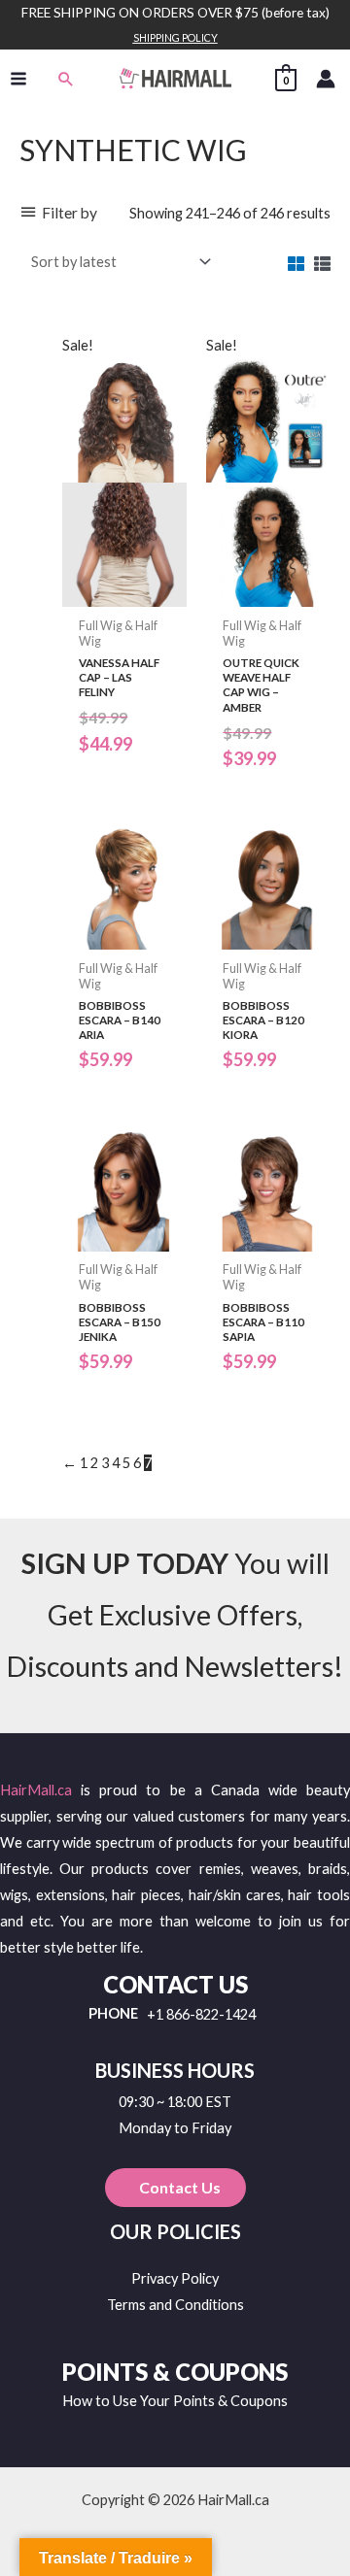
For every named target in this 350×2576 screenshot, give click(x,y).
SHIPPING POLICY (175, 37)
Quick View (124, 592)
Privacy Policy (175, 2278)
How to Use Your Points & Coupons (175, 2401)
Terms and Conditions (175, 2305)
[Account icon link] (326, 79)
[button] (66, 79)
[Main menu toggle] (18, 79)
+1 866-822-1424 (201, 2015)
